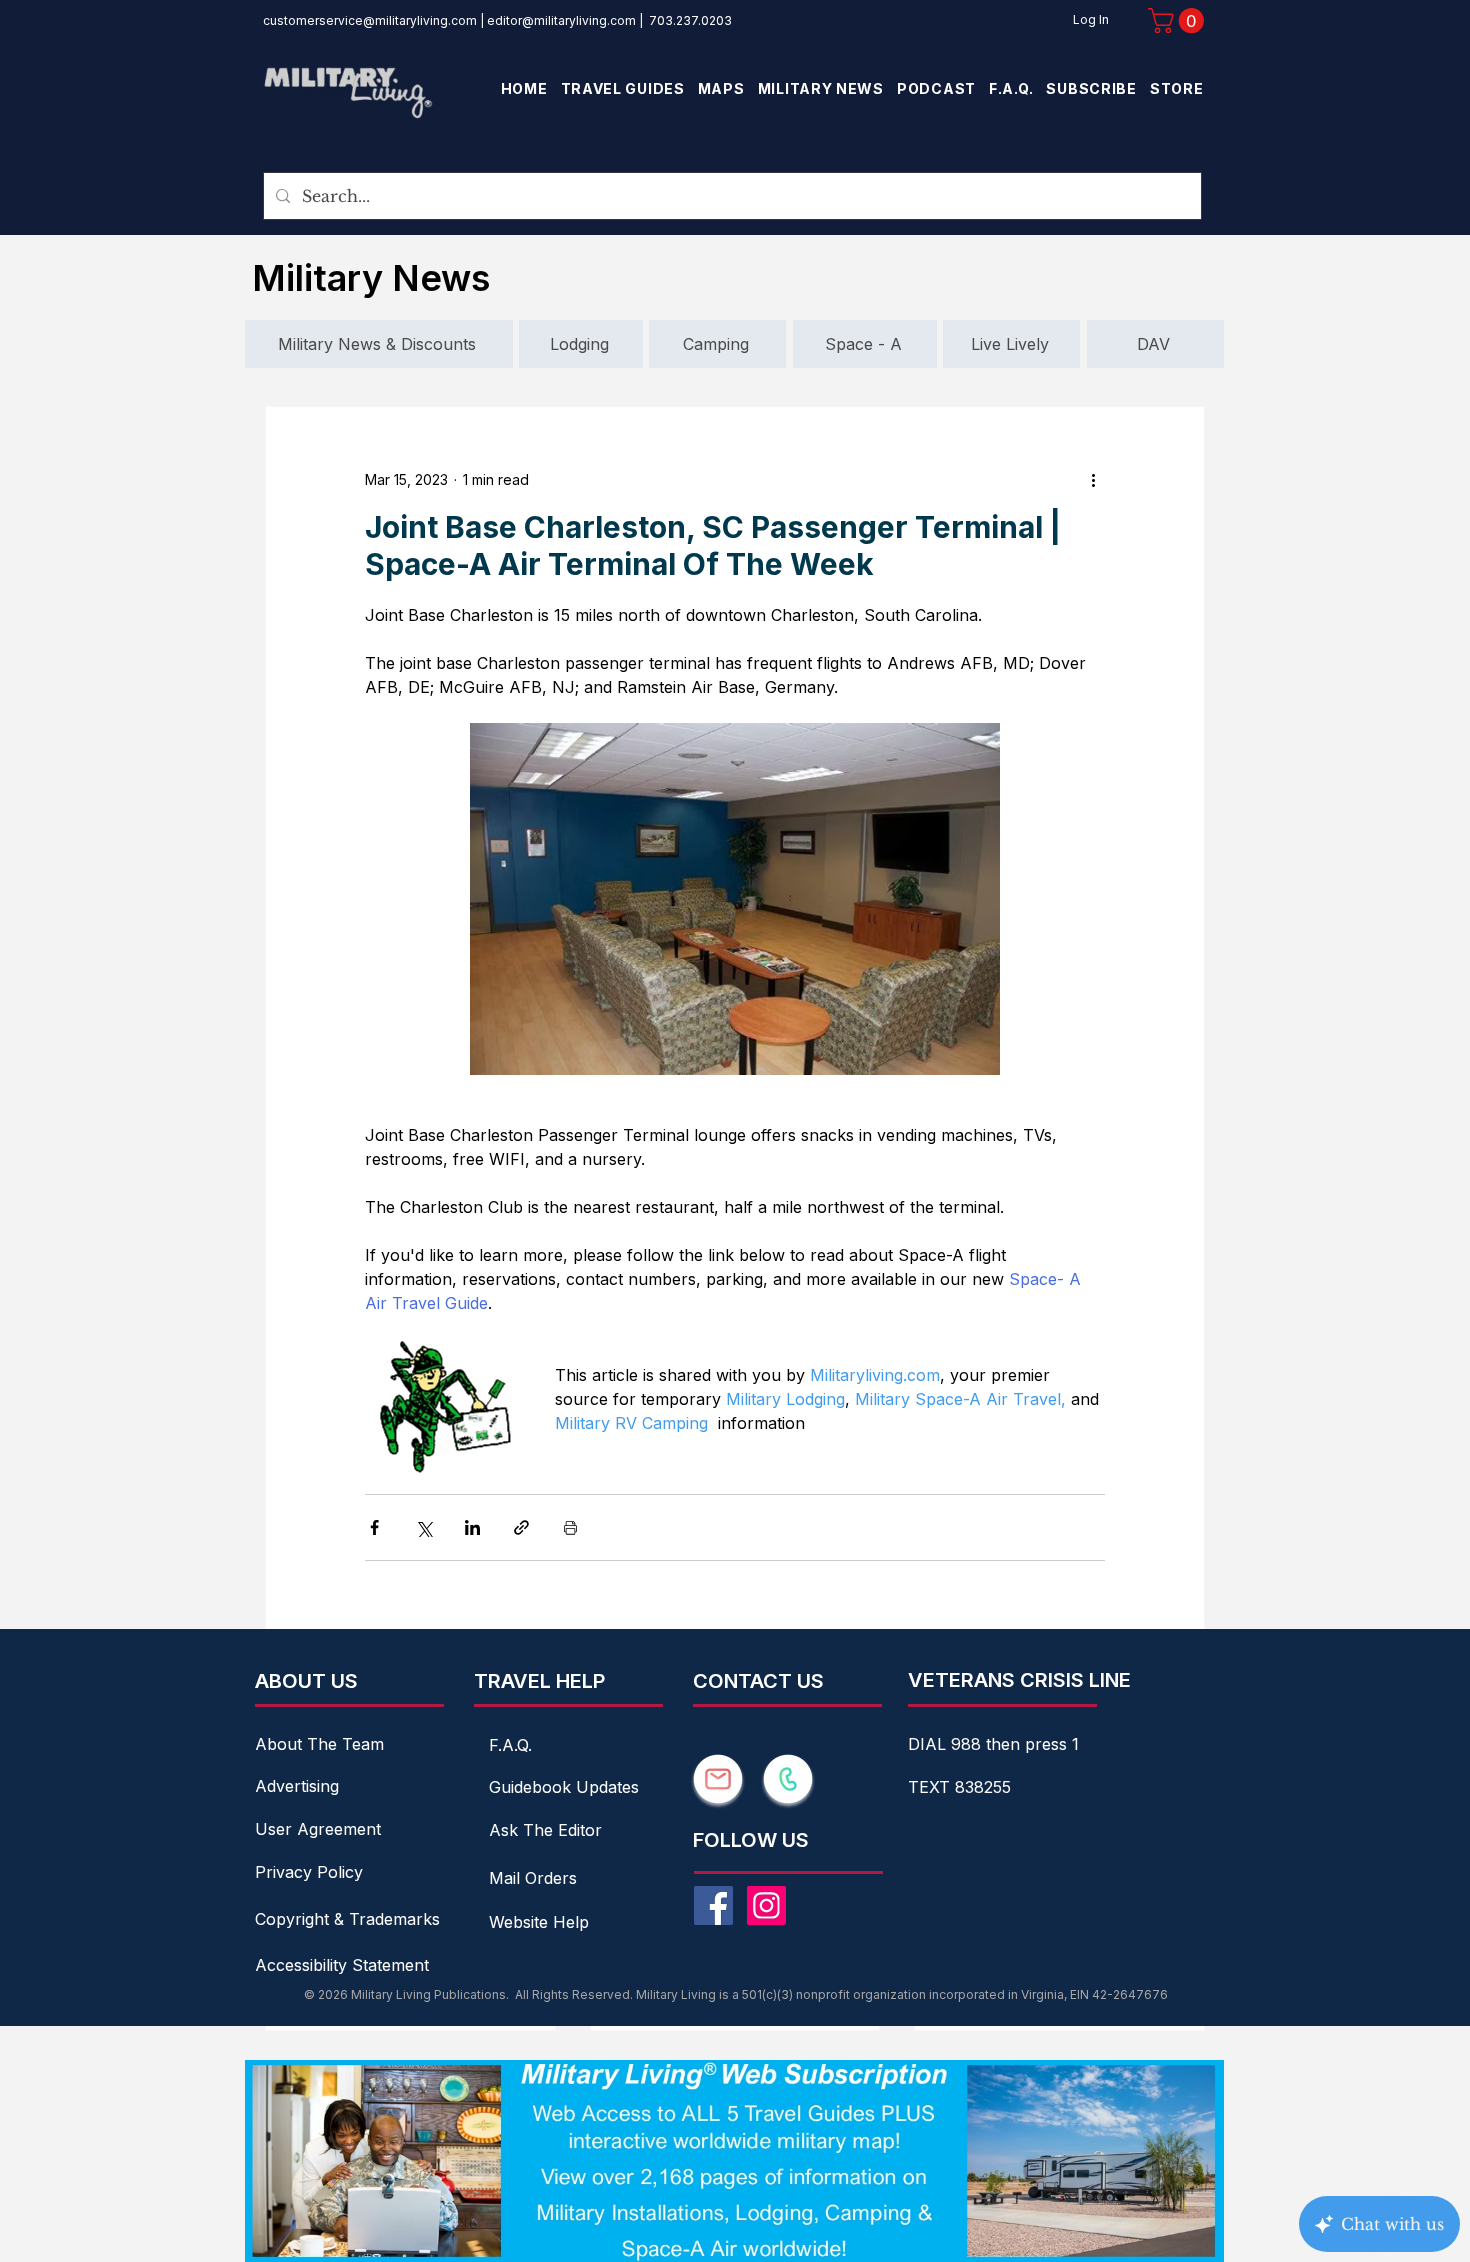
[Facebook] (713, 1905)
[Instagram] (766, 1905)
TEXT (931, 1787)
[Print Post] (570, 1527)
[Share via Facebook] (374, 1527)
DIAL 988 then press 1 (993, 1744)
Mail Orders (533, 1878)
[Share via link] (521, 1527)
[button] (1179, 20)
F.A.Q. (510, 1745)
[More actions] (1093, 479)
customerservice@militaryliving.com (370, 20)
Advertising (297, 1786)
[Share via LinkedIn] (472, 1527)
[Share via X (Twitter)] (423, 1527)
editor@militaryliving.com (561, 20)
